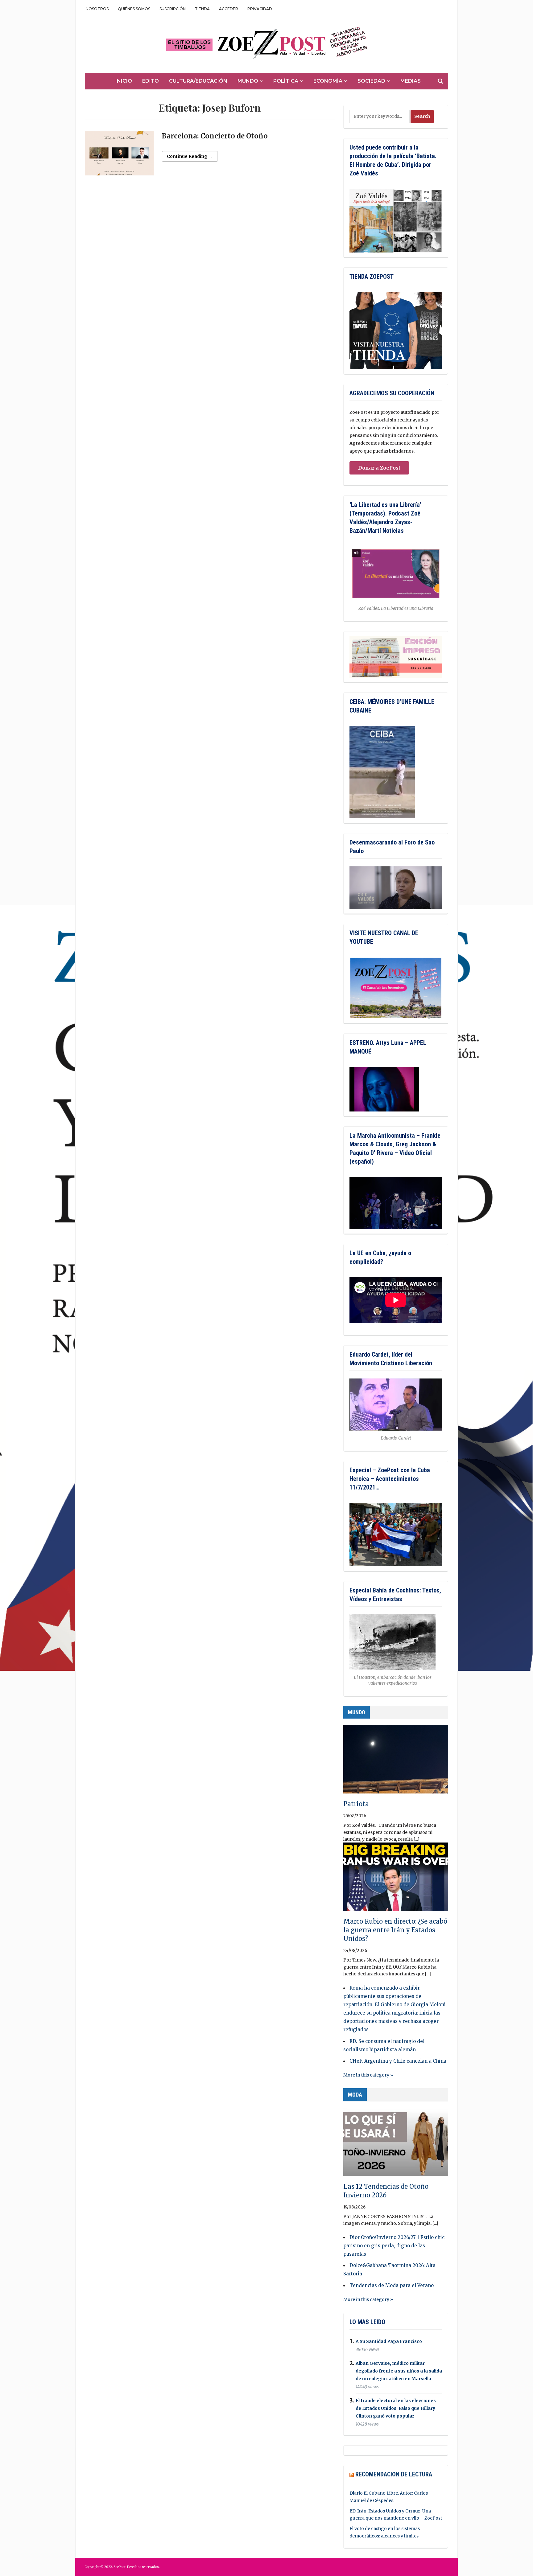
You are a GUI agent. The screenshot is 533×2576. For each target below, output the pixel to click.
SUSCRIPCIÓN (173, 9)
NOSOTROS (97, 9)
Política (286, 81)
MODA (355, 2095)
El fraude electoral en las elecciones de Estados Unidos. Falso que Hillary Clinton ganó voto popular (396, 2408)
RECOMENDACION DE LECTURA (394, 2474)
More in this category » (368, 2075)
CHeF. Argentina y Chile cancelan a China (398, 2061)
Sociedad (371, 81)
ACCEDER (229, 9)
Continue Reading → (190, 156)
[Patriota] (396, 1762)
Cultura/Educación (198, 81)
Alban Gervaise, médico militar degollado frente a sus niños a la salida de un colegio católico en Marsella (399, 2371)
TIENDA (202, 9)
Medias (411, 81)
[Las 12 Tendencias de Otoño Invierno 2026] (396, 2145)
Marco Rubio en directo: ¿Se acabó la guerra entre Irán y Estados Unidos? (395, 1930)
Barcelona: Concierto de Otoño (215, 136)
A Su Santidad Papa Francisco (389, 2341)
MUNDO (357, 1712)
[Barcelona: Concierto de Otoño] (120, 156)
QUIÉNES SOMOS (134, 9)
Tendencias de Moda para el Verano (392, 2285)
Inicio (124, 81)
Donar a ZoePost (379, 468)
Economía (328, 81)
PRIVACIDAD (260, 9)
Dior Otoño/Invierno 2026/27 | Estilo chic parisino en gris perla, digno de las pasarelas (394, 2246)
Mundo (248, 81)
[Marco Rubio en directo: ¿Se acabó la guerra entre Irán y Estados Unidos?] (396, 1880)
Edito (151, 81)
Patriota (356, 1804)
